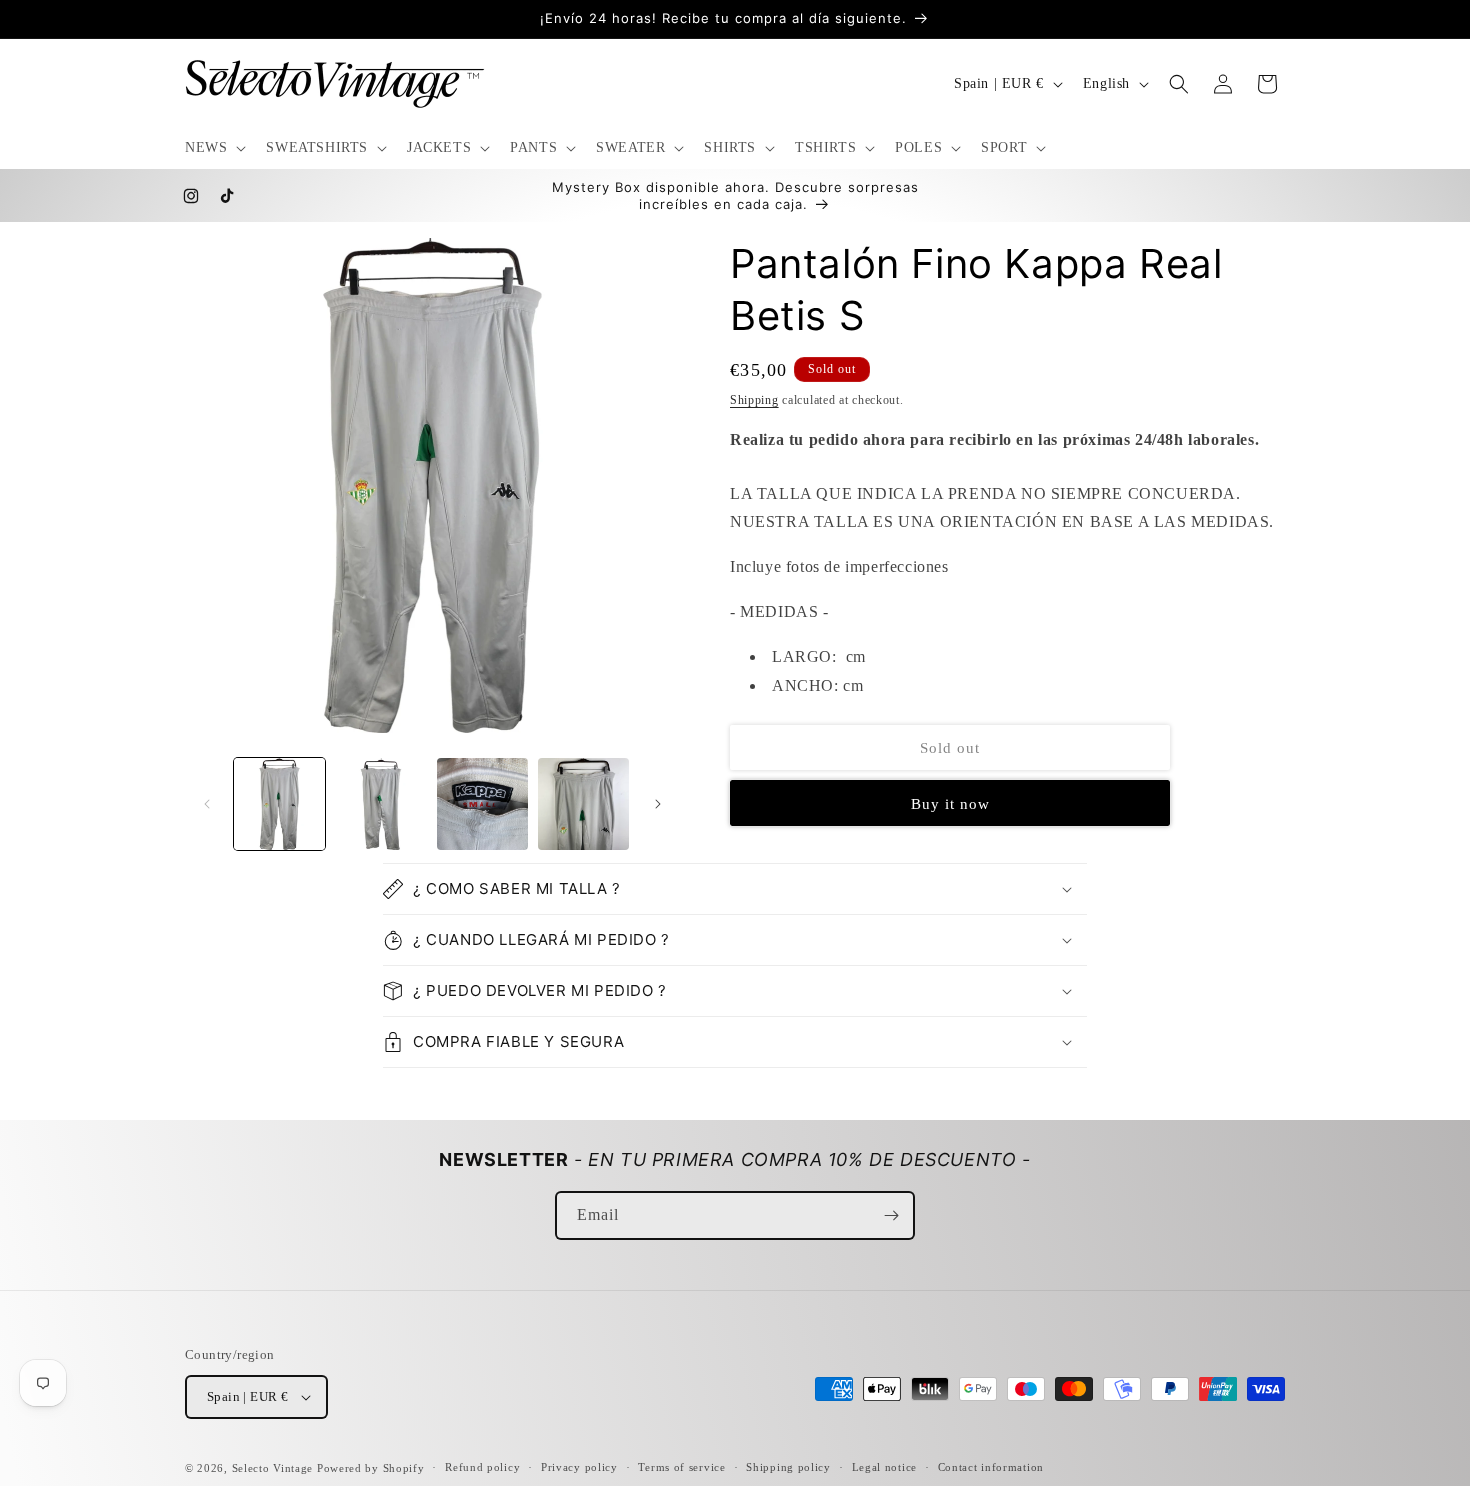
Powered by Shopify (371, 1468)
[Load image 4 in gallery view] (583, 803)
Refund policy (482, 1467)
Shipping (754, 400)
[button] (213, 148)
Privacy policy (579, 1467)
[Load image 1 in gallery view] (279, 803)
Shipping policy (788, 1467)
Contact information (991, 1467)
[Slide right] (658, 804)
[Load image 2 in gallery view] (380, 803)
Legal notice (884, 1467)
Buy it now (950, 804)
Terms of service (681, 1467)
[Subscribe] (891, 1215)
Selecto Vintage (274, 1468)
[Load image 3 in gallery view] (482, 803)
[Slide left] (207, 804)
